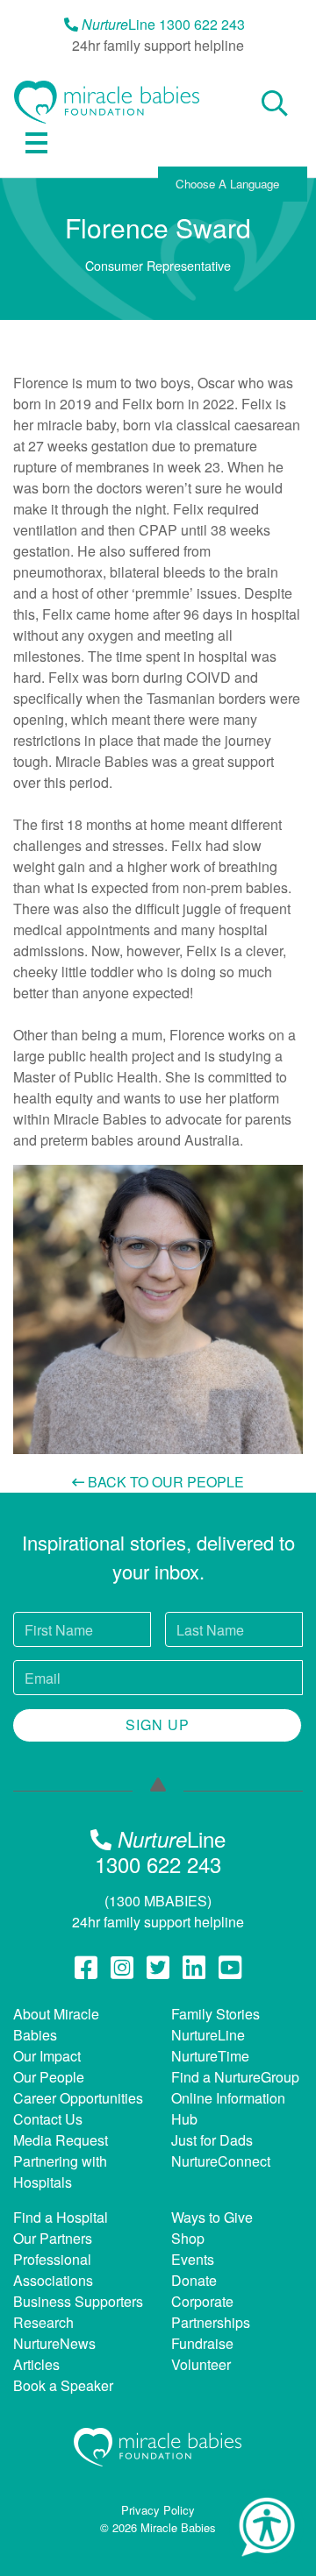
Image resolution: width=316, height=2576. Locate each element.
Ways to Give (212, 2217)
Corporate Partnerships (211, 2312)
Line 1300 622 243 (163, 24)
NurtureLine (208, 2035)
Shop (188, 2238)
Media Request (61, 2140)
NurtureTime (210, 2056)
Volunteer (201, 2364)
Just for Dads (212, 2140)
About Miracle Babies (56, 2024)
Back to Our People (164, 1482)
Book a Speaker (63, 2385)
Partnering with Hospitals (60, 2172)
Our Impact (47, 2056)
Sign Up (158, 1724)
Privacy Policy (158, 2510)
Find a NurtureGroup (235, 2077)
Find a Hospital (61, 2217)
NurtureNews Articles (54, 2354)
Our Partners (53, 2238)
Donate (194, 2280)
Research (43, 2322)
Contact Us (48, 2119)
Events (193, 2259)
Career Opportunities (78, 2098)
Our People (49, 2077)
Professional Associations (53, 2270)
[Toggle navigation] (36, 143)
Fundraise (202, 2343)
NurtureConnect (221, 2161)
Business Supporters (78, 2301)
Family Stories (215, 2014)
